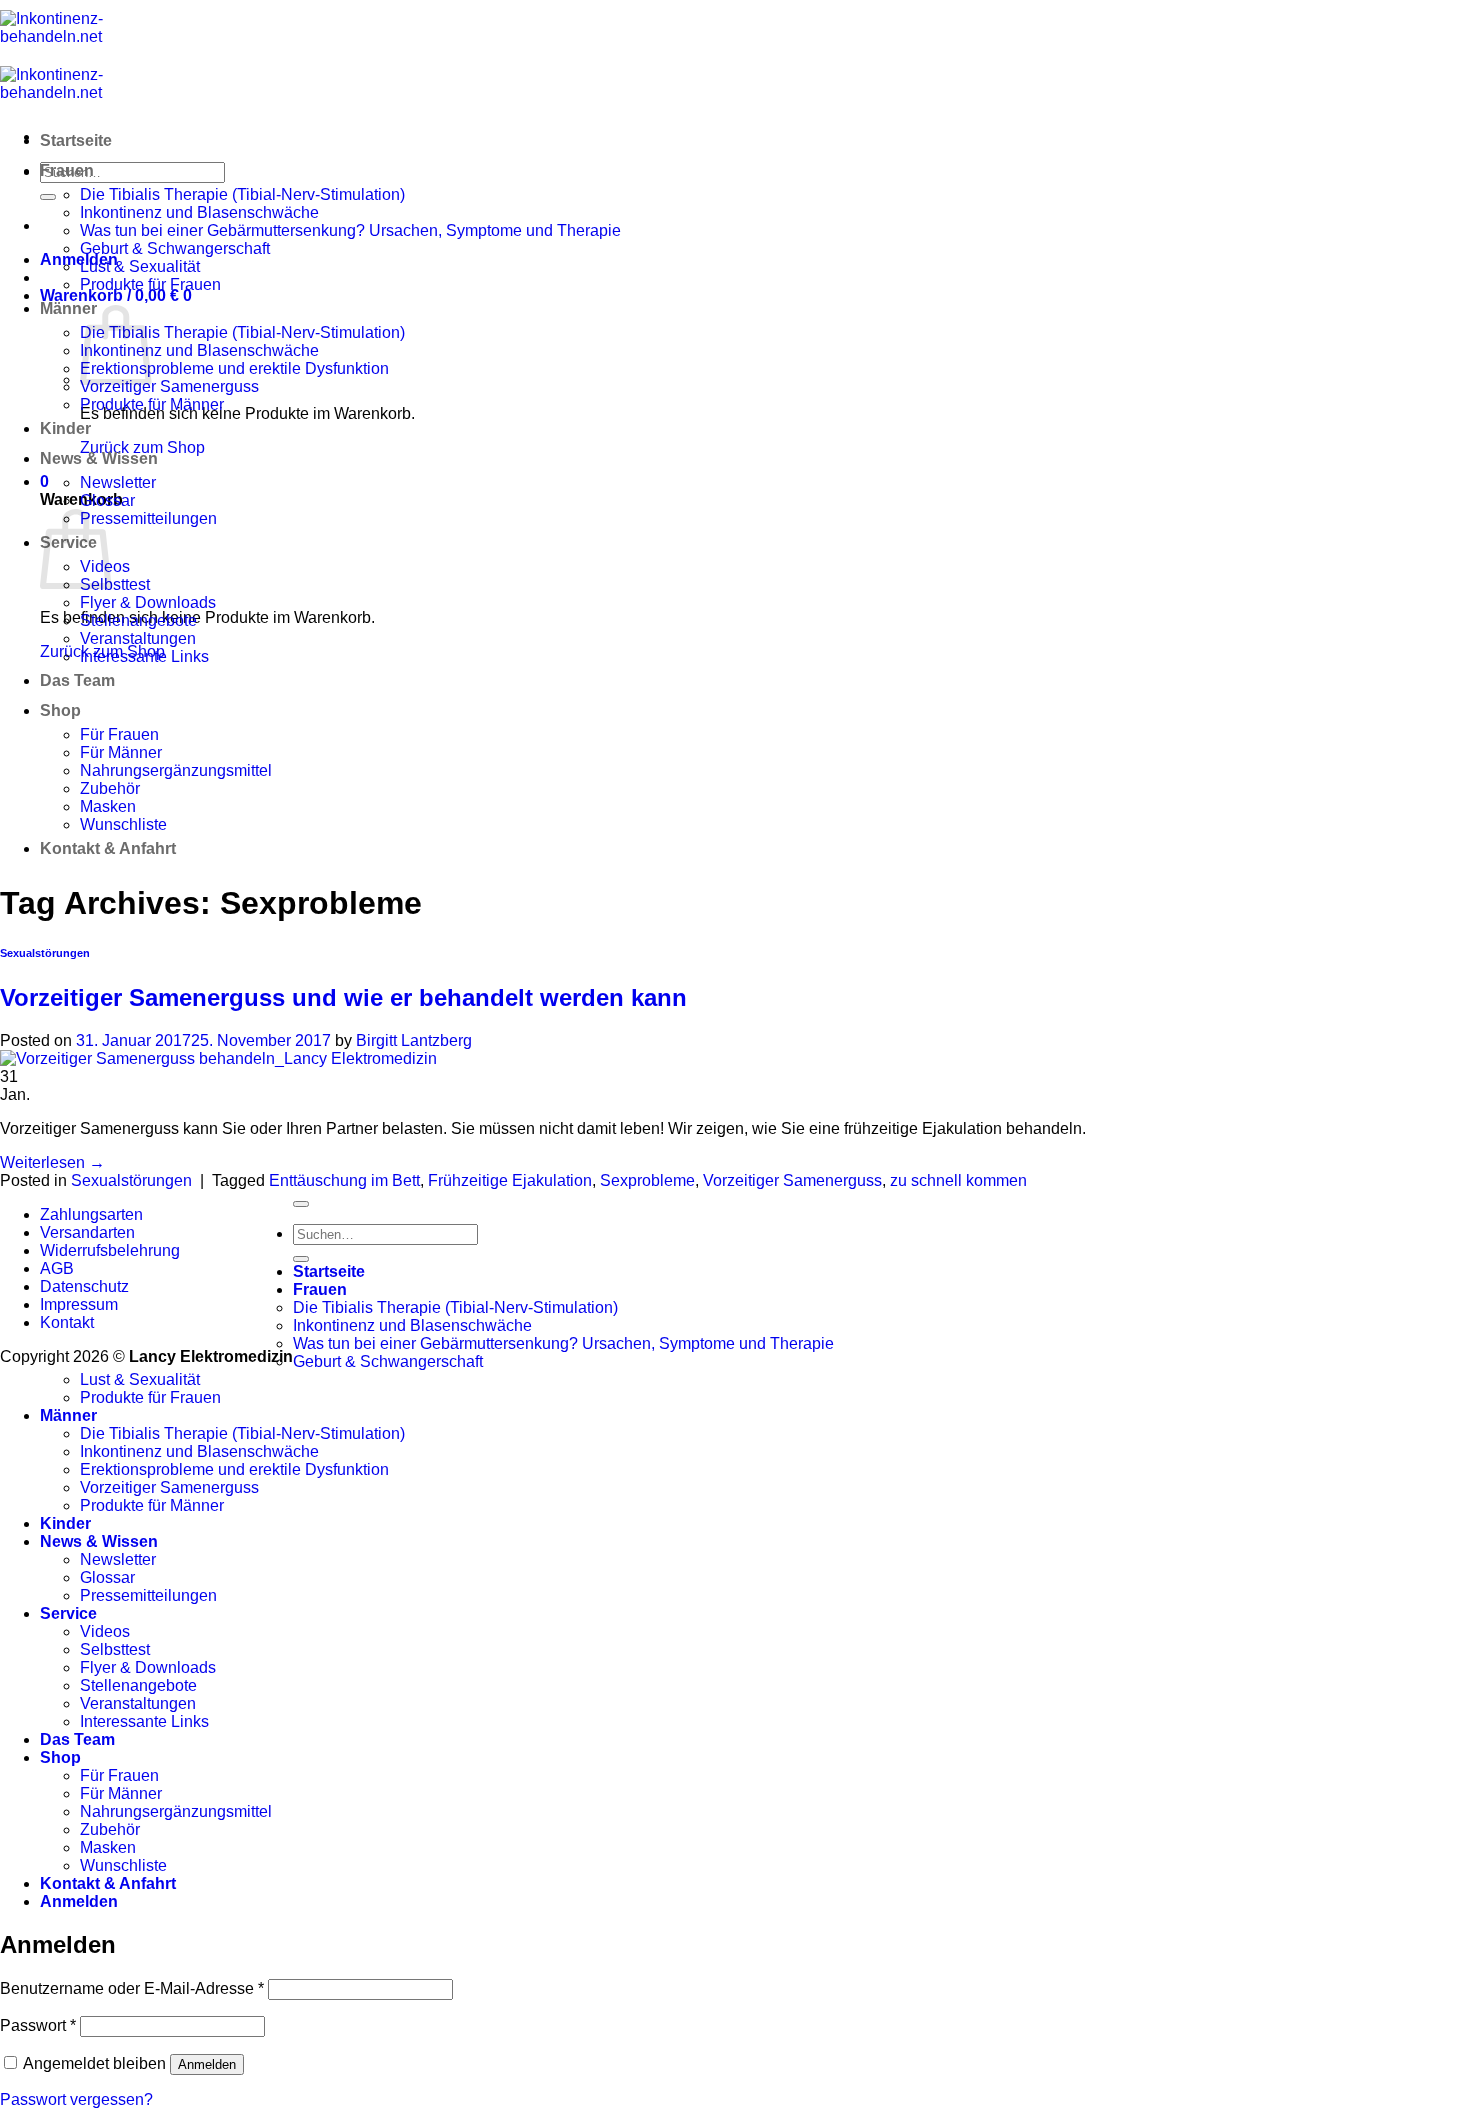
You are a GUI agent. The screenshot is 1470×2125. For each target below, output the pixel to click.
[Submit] (48, 197)
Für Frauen (119, 734)
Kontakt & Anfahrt (108, 848)
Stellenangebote (138, 620)
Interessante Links (144, 656)
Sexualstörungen (45, 953)
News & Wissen (99, 458)
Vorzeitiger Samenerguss (169, 386)
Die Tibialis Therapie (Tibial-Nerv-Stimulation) (242, 194)
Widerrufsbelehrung (110, 1250)
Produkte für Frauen (150, 284)
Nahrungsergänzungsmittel (176, 770)
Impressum (79, 1304)
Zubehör (110, 788)
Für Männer (121, 752)
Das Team (77, 680)
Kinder (65, 428)
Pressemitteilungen (148, 518)
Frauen (67, 170)
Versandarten (87, 1232)
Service (68, 1613)
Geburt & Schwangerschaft (175, 248)
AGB (57, 1268)
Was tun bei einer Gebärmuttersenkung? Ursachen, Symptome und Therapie (350, 230)
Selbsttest (115, 584)
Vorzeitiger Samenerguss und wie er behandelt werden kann (343, 997)
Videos (105, 1631)
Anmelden (207, 2064)
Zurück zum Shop (142, 447)
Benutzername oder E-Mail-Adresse (132, 1988)
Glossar (107, 500)
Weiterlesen (52, 1162)
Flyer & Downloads (148, 602)
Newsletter (118, 482)
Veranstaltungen (138, 638)
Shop (60, 710)
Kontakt (67, 1322)
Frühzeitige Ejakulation (510, 1180)
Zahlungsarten (91, 1214)
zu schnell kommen (958, 1180)
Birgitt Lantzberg (414, 1040)
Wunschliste (123, 824)
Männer (68, 308)
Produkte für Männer (152, 404)
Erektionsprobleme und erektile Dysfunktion (234, 368)
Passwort (38, 2025)
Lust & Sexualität (140, 266)
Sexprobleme (647, 1180)
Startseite (76, 140)
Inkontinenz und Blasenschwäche (199, 212)
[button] (79, 259)
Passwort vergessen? (76, 2099)
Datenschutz (84, 1286)
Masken (108, 806)
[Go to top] (301, 1204)
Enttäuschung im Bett (344, 1180)
